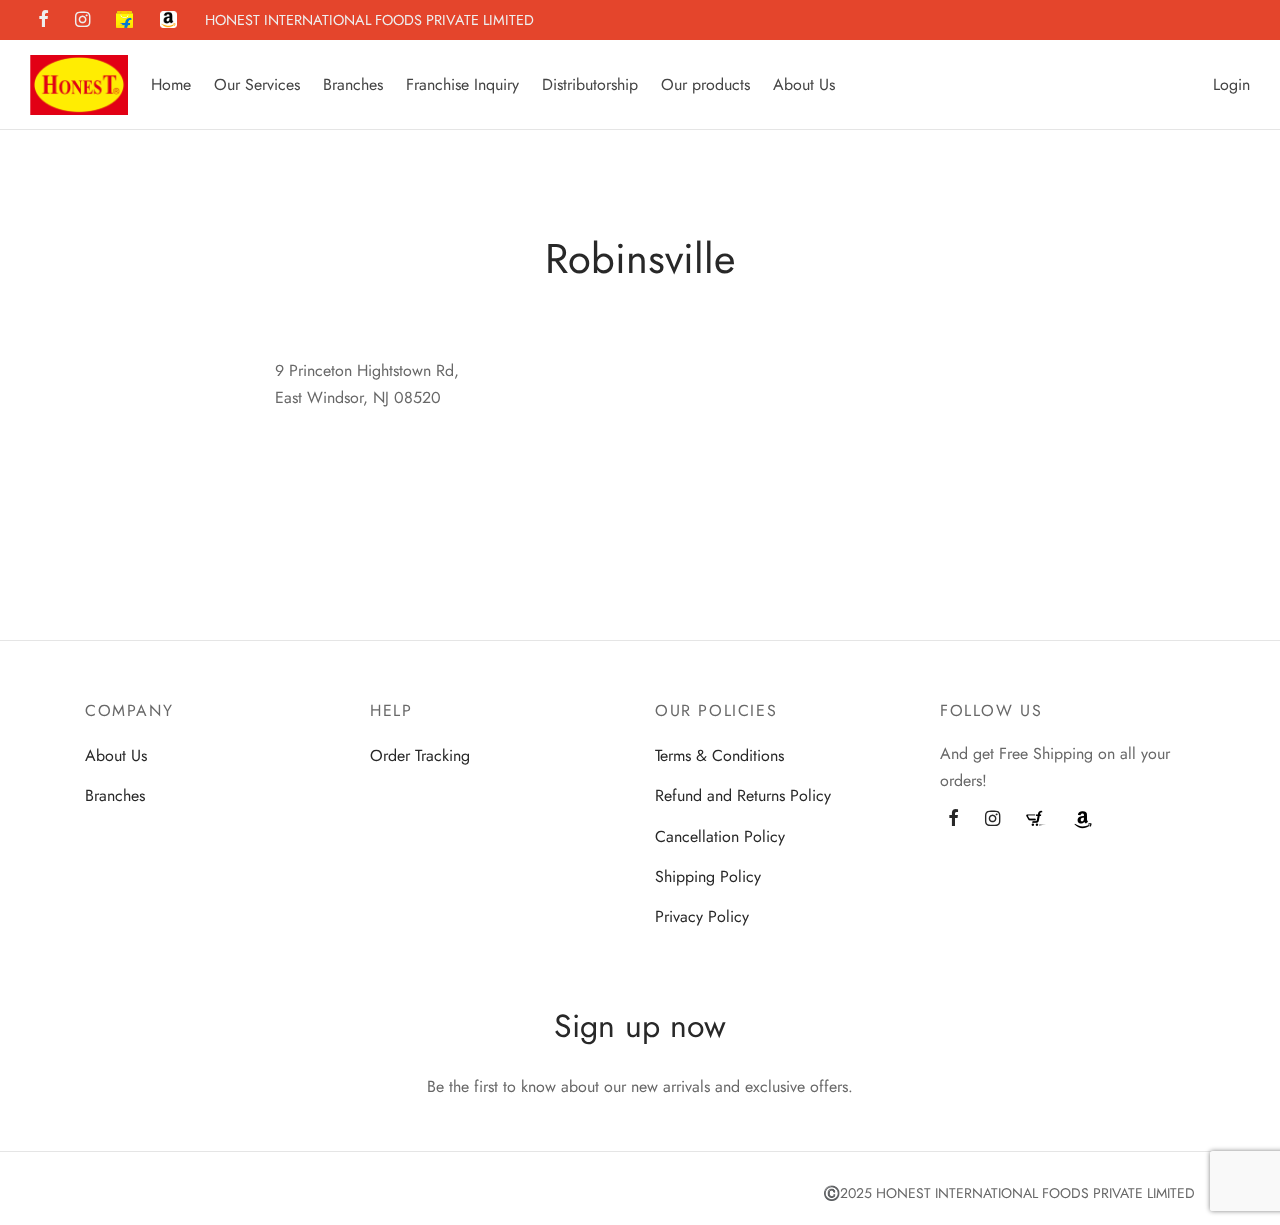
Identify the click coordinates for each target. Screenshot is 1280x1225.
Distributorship (590, 84)
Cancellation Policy (720, 836)
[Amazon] (168, 21)
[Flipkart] (124, 21)
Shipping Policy (708, 876)
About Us (804, 84)
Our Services (257, 84)
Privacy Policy (702, 916)
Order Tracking (420, 755)
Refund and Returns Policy (743, 795)
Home (171, 84)
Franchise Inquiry (462, 84)
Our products (705, 84)
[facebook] (43, 21)
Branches (353, 84)
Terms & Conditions (719, 755)
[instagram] (82, 21)
